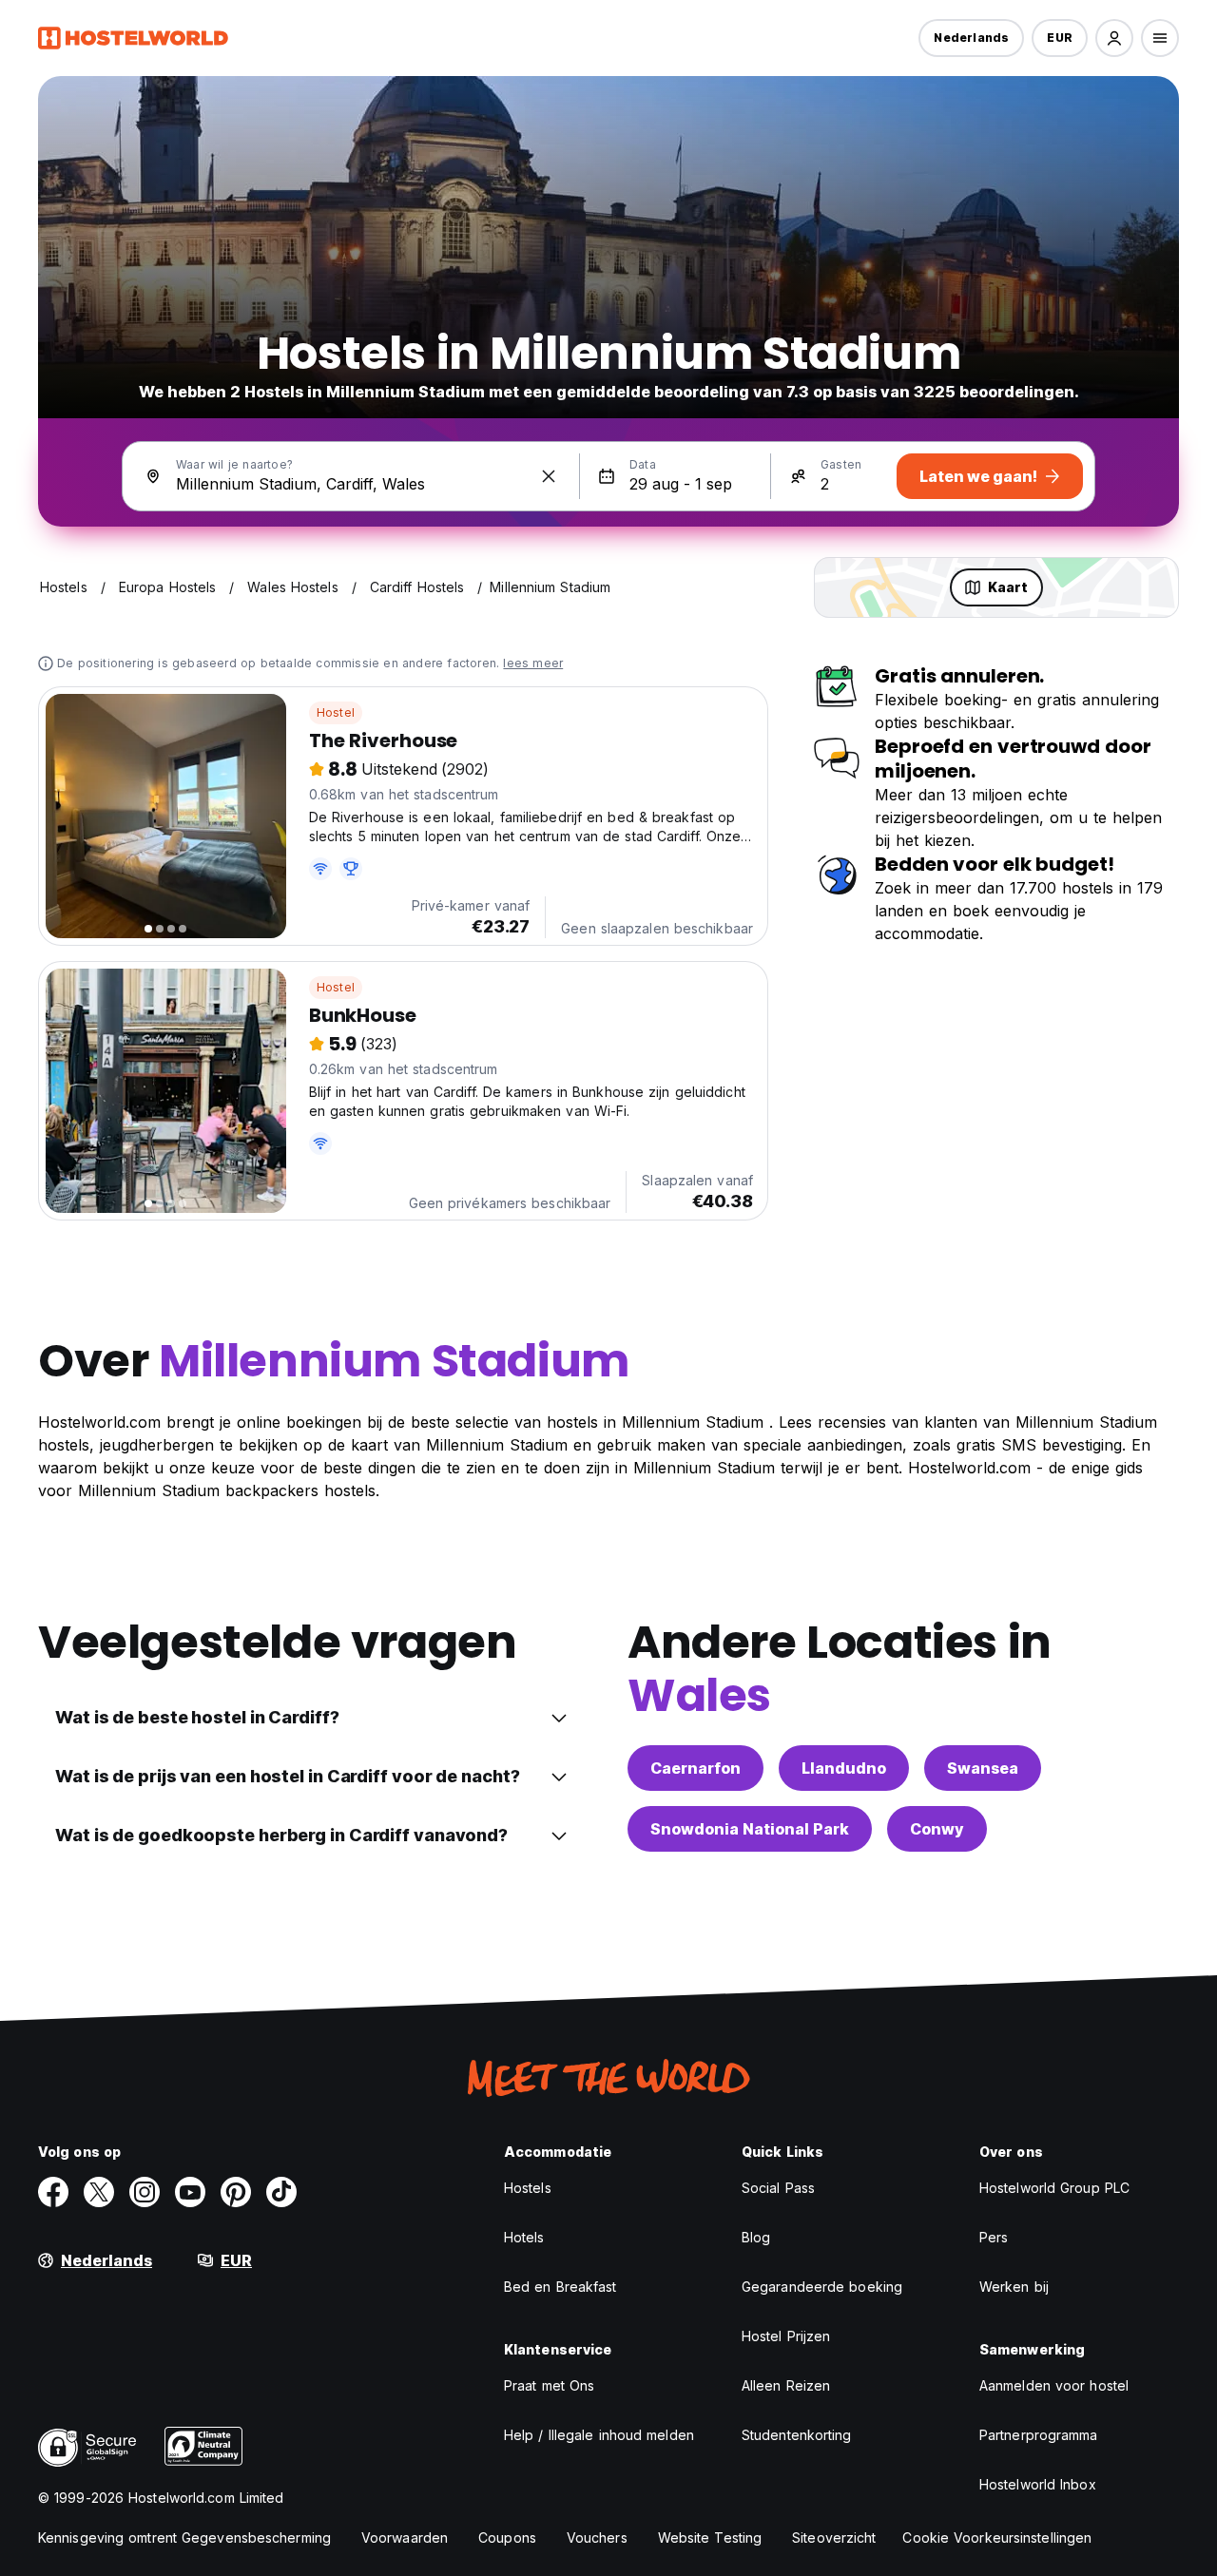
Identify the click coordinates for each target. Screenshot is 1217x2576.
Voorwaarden (405, 2538)
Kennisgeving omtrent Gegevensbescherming (184, 2538)
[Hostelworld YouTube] (190, 2192)
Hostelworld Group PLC (1054, 2188)
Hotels (524, 2237)
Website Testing (710, 2538)
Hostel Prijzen (786, 2336)
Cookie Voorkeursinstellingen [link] (997, 2538)
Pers (994, 2237)
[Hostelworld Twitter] (99, 2192)
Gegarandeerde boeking (822, 2287)
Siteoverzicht (834, 2538)
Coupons (507, 2538)
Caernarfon (695, 1768)
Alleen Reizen (786, 2385)
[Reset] (549, 476)
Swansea (983, 1768)
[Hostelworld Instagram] (145, 2192)
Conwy (937, 1829)
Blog (756, 2237)
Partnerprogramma (1039, 2435)
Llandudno (844, 1768)
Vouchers (597, 2538)
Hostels (528, 2188)
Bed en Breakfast (560, 2287)
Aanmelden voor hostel (1054, 2385)
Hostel (336, 712)
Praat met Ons (549, 2385)
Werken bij (1014, 2287)
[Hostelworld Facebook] (53, 2192)
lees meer (533, 663)
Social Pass (778, 2188)
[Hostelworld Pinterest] (236, 2192)
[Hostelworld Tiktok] (281, 2192)
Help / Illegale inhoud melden (599, 2435)
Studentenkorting (797, 2435)
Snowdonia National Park (750, 1829)
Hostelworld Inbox (1038, 2484)
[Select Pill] (1114, 38)
